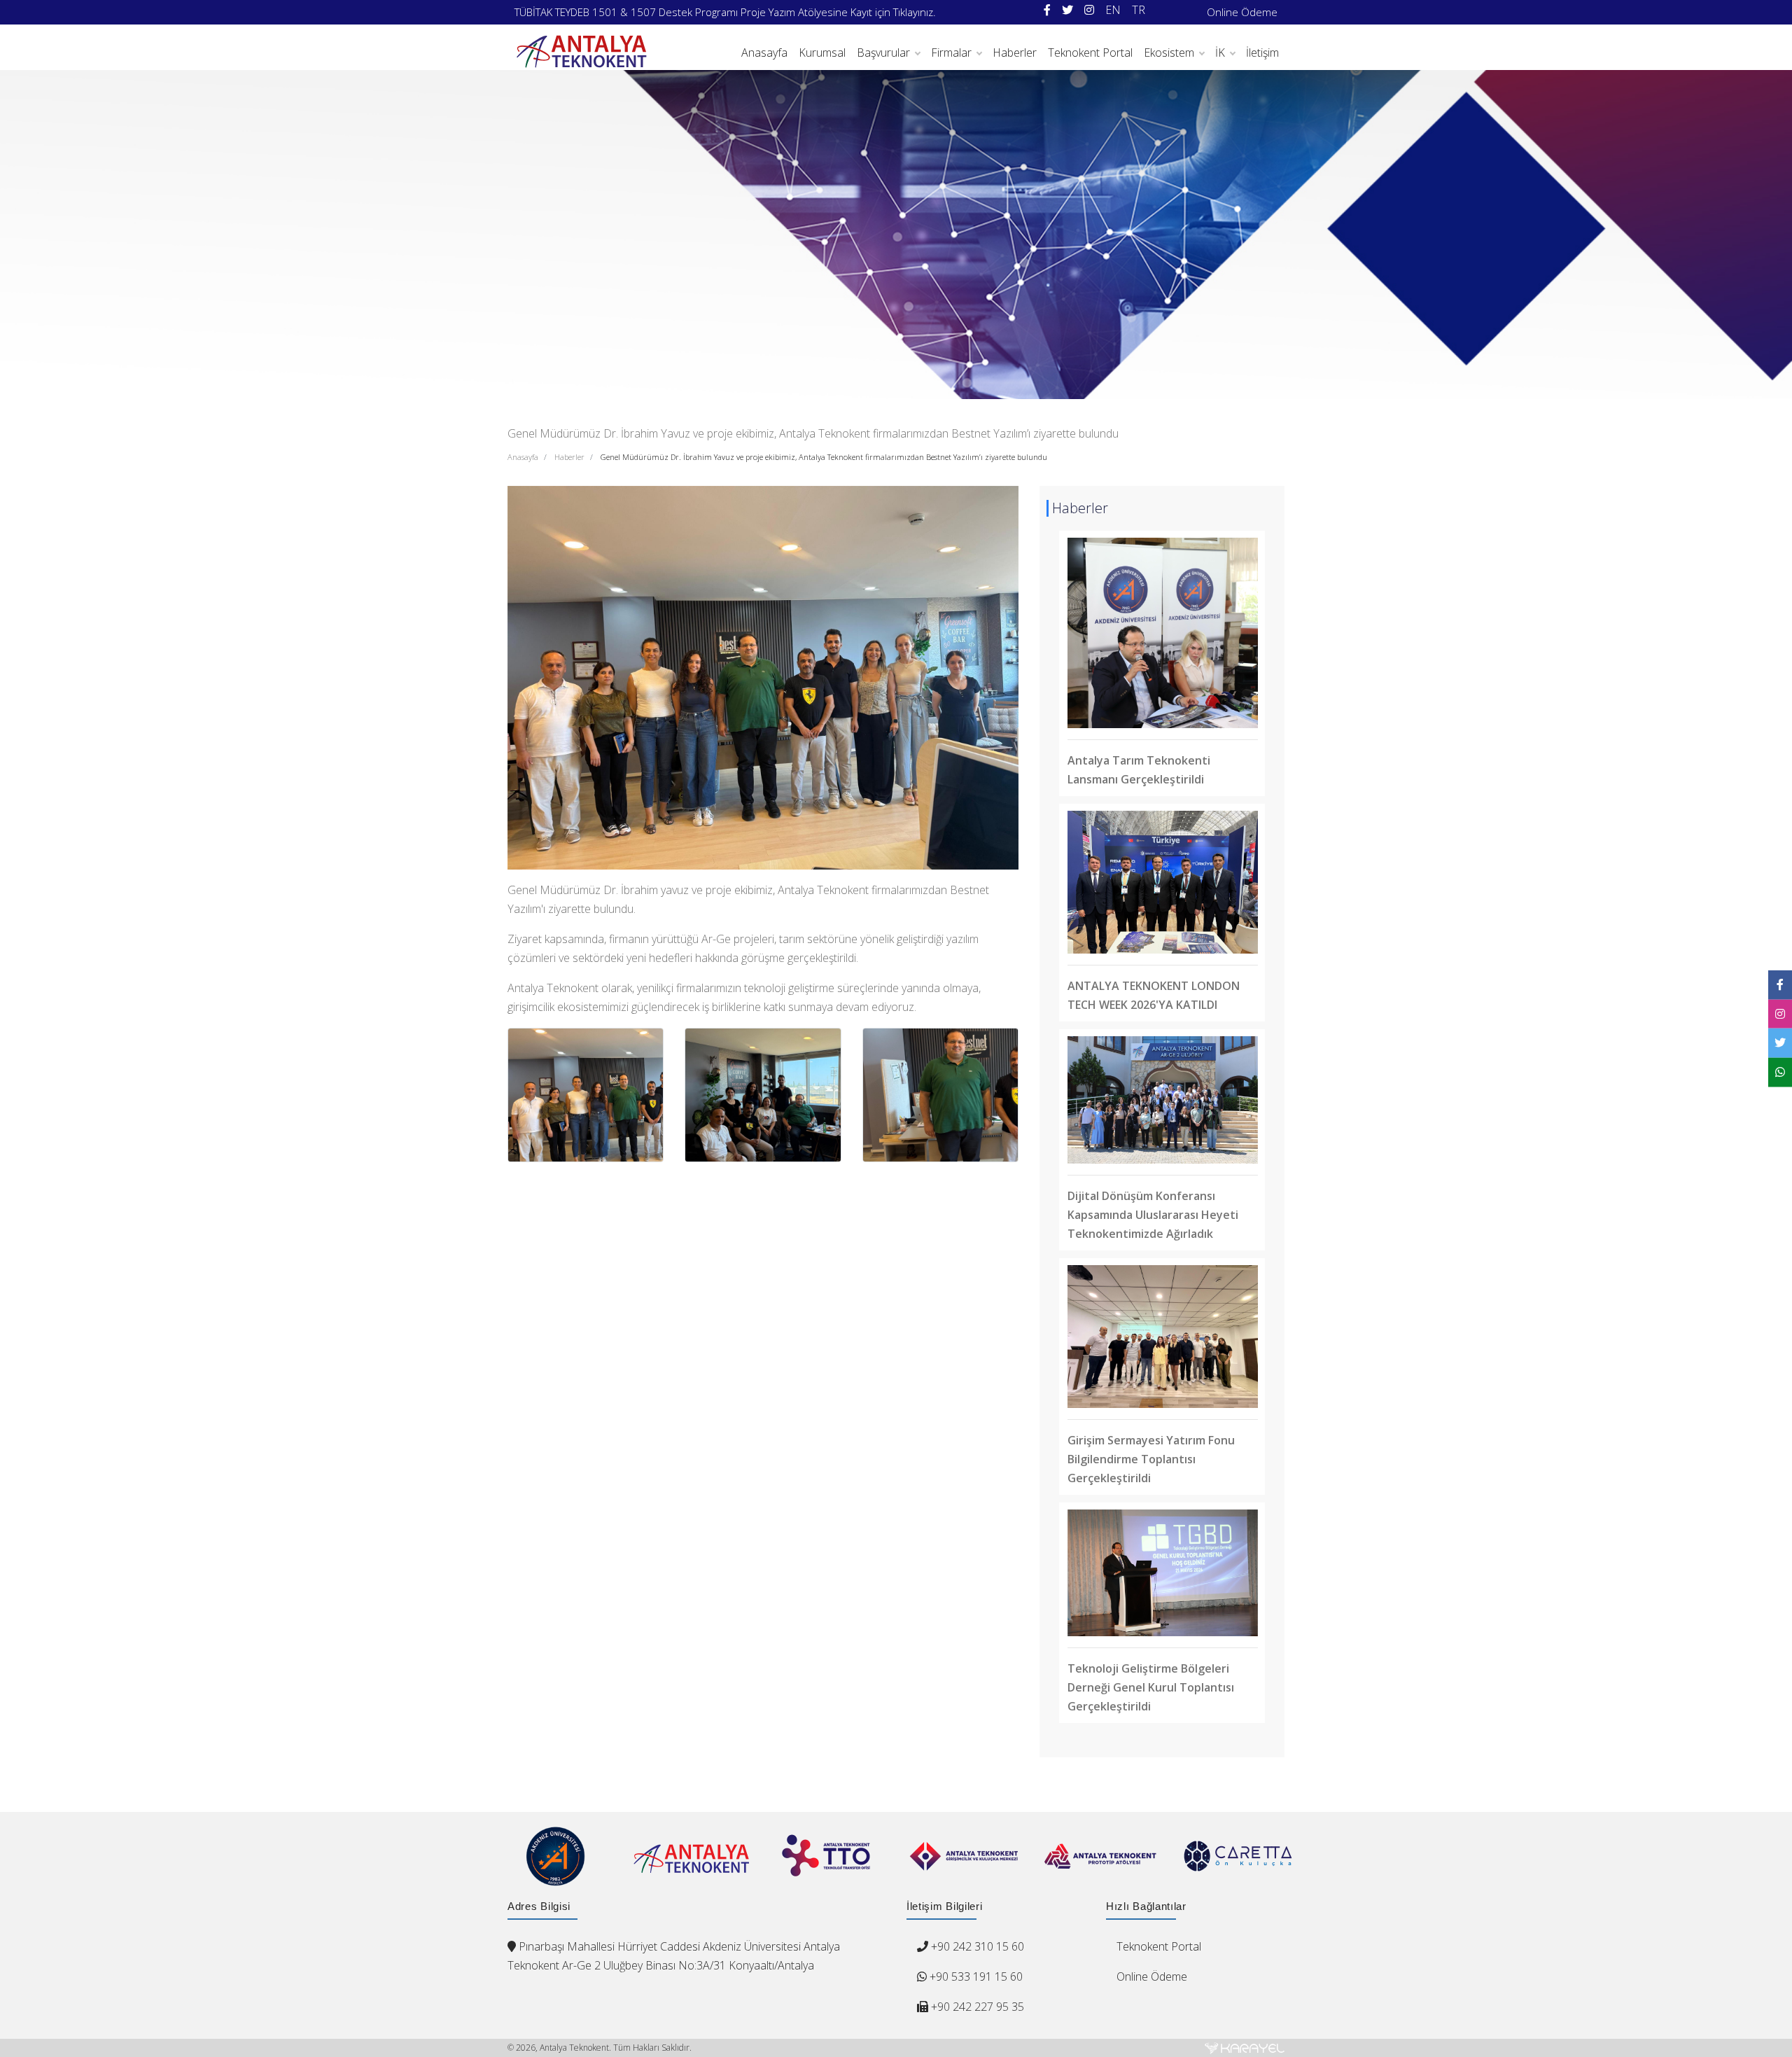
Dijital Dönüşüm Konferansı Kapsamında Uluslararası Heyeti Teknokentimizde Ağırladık (1153, 1215)
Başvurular (883, 53)
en (1113, 10)
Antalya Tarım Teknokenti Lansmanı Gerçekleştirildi (1139, 770)
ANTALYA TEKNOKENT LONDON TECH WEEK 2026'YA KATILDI (1154, 995)
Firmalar (951, 53)
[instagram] (1089, 10)
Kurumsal (822, 53)
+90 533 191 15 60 (975, 1976)
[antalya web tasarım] (1245, 2048)
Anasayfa (764, 53)
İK (1220, 53)
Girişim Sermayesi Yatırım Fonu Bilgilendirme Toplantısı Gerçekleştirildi (1151, 1459)
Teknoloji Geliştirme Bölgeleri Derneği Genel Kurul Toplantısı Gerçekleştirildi (1151, 1687)
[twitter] (1067, 10)
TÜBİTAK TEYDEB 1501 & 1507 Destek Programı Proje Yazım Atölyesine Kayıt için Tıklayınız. (725, 12)
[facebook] (1047, 10)
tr (1139, 10)
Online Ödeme (1242, 12)
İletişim (1262, 53)
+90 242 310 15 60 (978, 1946)
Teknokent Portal (1090, 53)
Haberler (1015, 53)
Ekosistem (1169, 53)
